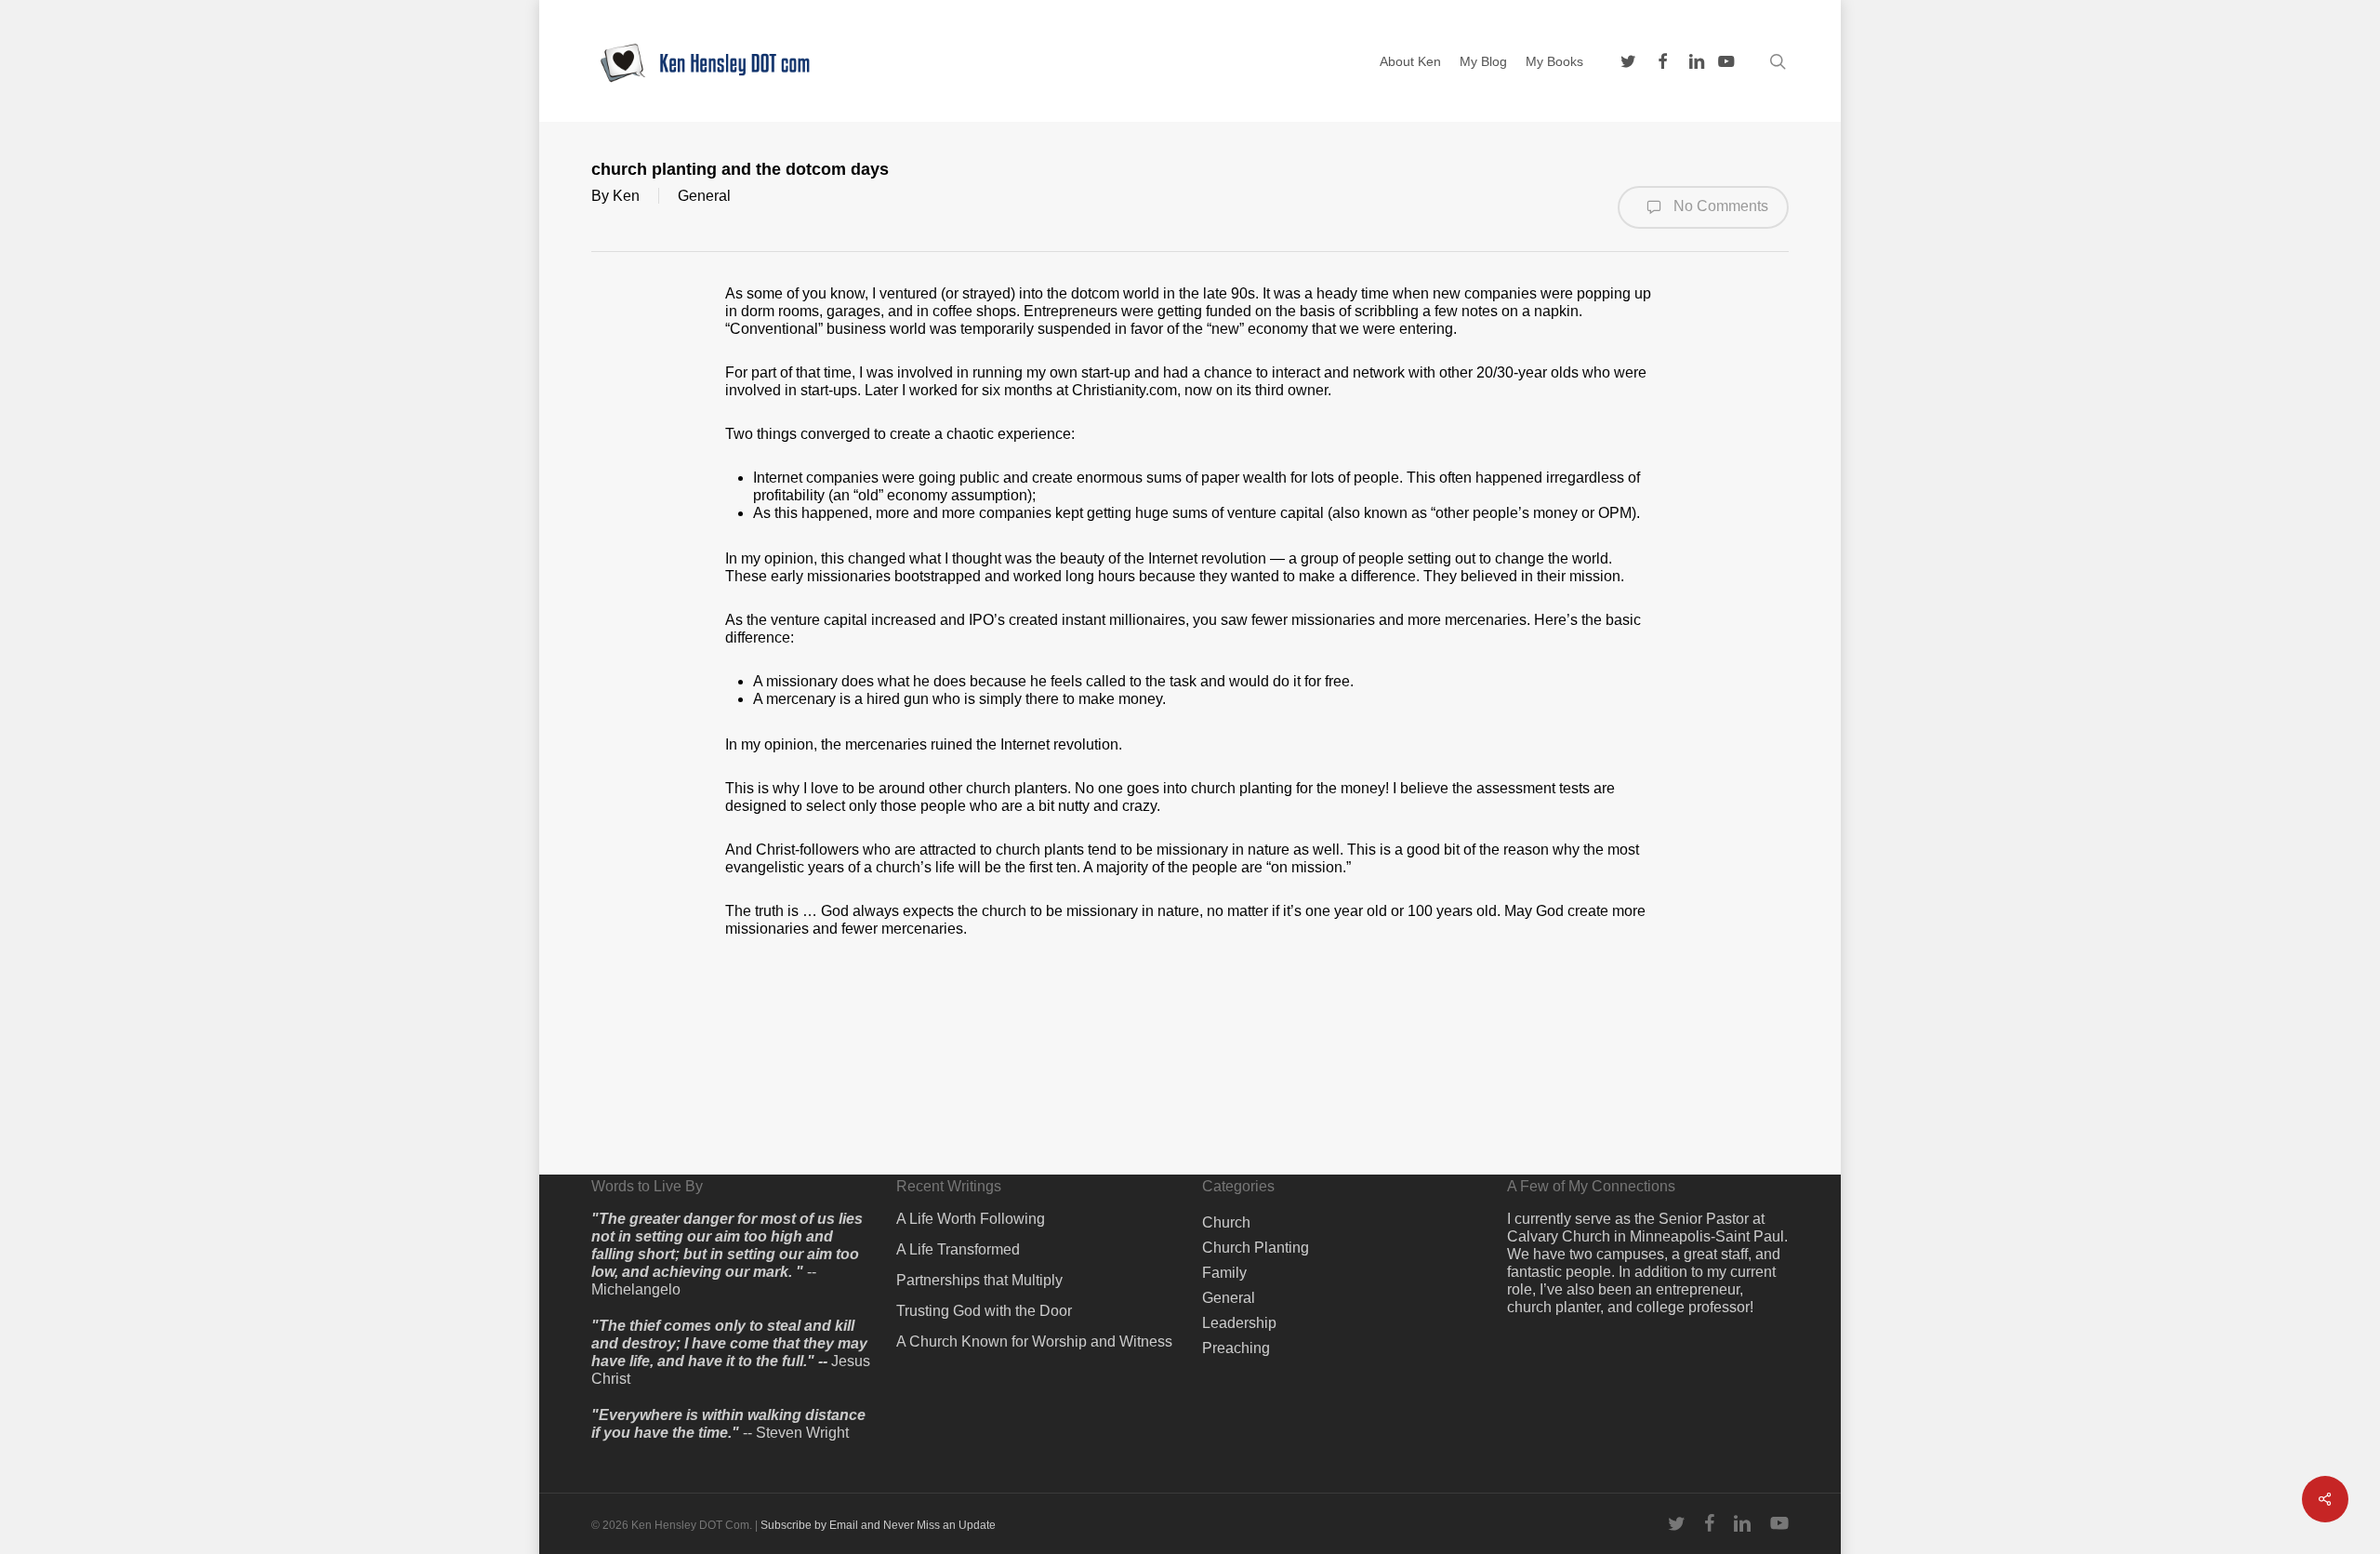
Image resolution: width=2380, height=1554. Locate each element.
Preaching (1236, 1348)
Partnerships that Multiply (979, 1280)
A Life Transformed (958, 1249)
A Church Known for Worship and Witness (1034, 1341)
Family (1224, 1273)
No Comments (1719, 206)
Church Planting (1256, 1248)
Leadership (1239, 1323)
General (704, 196)
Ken (626, 196)
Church (1226, 1222)
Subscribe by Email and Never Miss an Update (878, 1525)
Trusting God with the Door (984, 1311)
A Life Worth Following (971, 1219)
